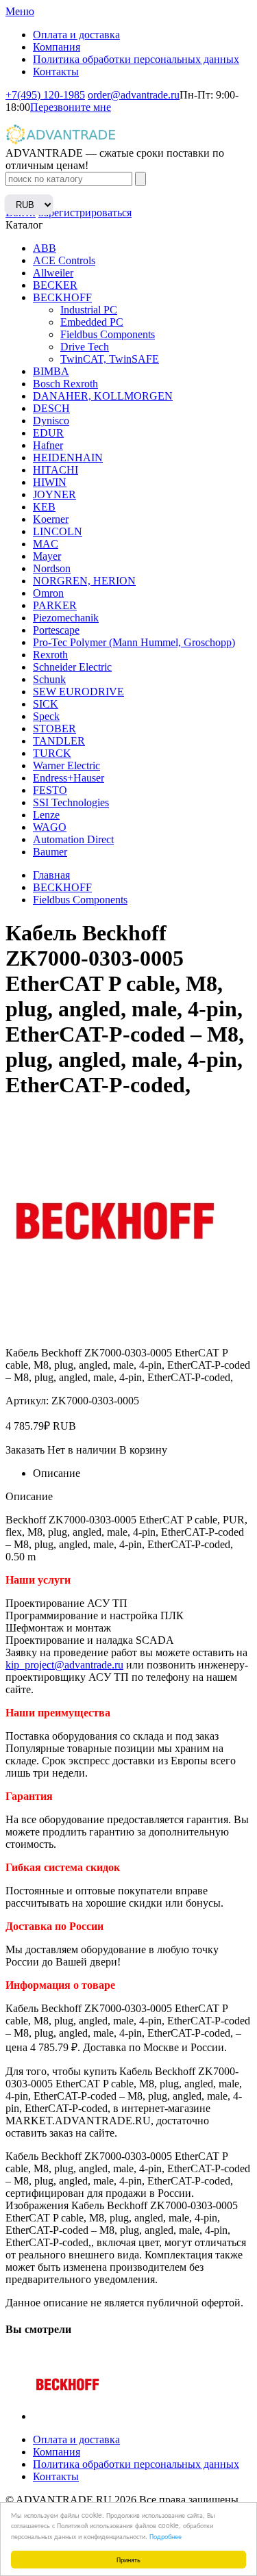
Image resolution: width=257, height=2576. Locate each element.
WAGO (50, 827)
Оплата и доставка (76, 35)
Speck (46, 716)
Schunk (49, 679)
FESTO (50, 790)
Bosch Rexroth (65, 384)
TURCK (52, 753)
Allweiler (53, 273)
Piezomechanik (66, 618)
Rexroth (50, 655)
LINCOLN (58, 531)
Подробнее (166, 2536)
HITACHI (56, 470)
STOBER (54, 729)
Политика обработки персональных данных (136, 59)
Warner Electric (66, 765)
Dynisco (51, 421)
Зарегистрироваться (85, 212)
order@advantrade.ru (134, 95)
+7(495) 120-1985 (45, 95)
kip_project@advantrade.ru (64, 1665)
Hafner (48, 445)
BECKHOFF (62, 297)
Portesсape (56, 630)
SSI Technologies (71, 802)
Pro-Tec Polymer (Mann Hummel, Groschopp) (134, 642)
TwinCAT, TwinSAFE (110, 359)
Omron (48, 593)
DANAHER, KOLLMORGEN (103, 396)
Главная (51, 875)
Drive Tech (85, 347)
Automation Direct (73, 839)
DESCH (51, 408)
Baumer (50, 852)
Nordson (52, 568)
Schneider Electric (72, 667)
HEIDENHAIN (68, 458)
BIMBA (51, 371)
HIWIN (50, 482)
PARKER (55, 605)
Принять (128, 2559)
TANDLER (59, 741)
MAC (46, 544)
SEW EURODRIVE (78, 692)
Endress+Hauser (69, 778)
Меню (20, 11)
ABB (45, 248)
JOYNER (54, 494)
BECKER (55, 285)
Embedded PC (92, 322)
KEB (44, 507)
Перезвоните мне (71, 107)
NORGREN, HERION (84, 581)
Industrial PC (89, 310)
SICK (46, 704)
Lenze (46, 815)
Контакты (56, 72)
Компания (57, 47)
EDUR (48, 433)
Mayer (47, 556)
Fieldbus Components (108, 334)
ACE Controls (64, 260)
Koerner (51, 519)
